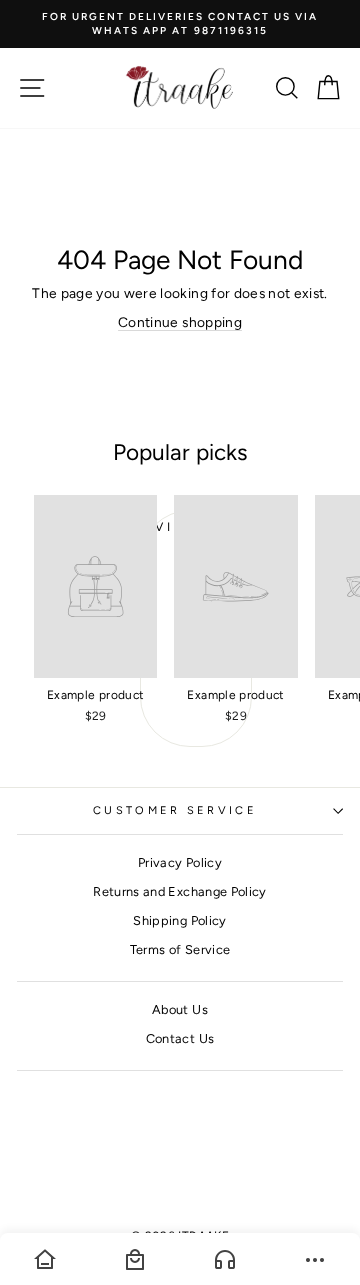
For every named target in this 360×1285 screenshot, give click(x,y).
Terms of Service (180, 949)
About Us (180, 1009)
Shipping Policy (179, 920)
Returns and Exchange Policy (179, 891)
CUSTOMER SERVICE (175, 810)
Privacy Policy (180, 862)
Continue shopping (180, 322)
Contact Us (180, 1038)
